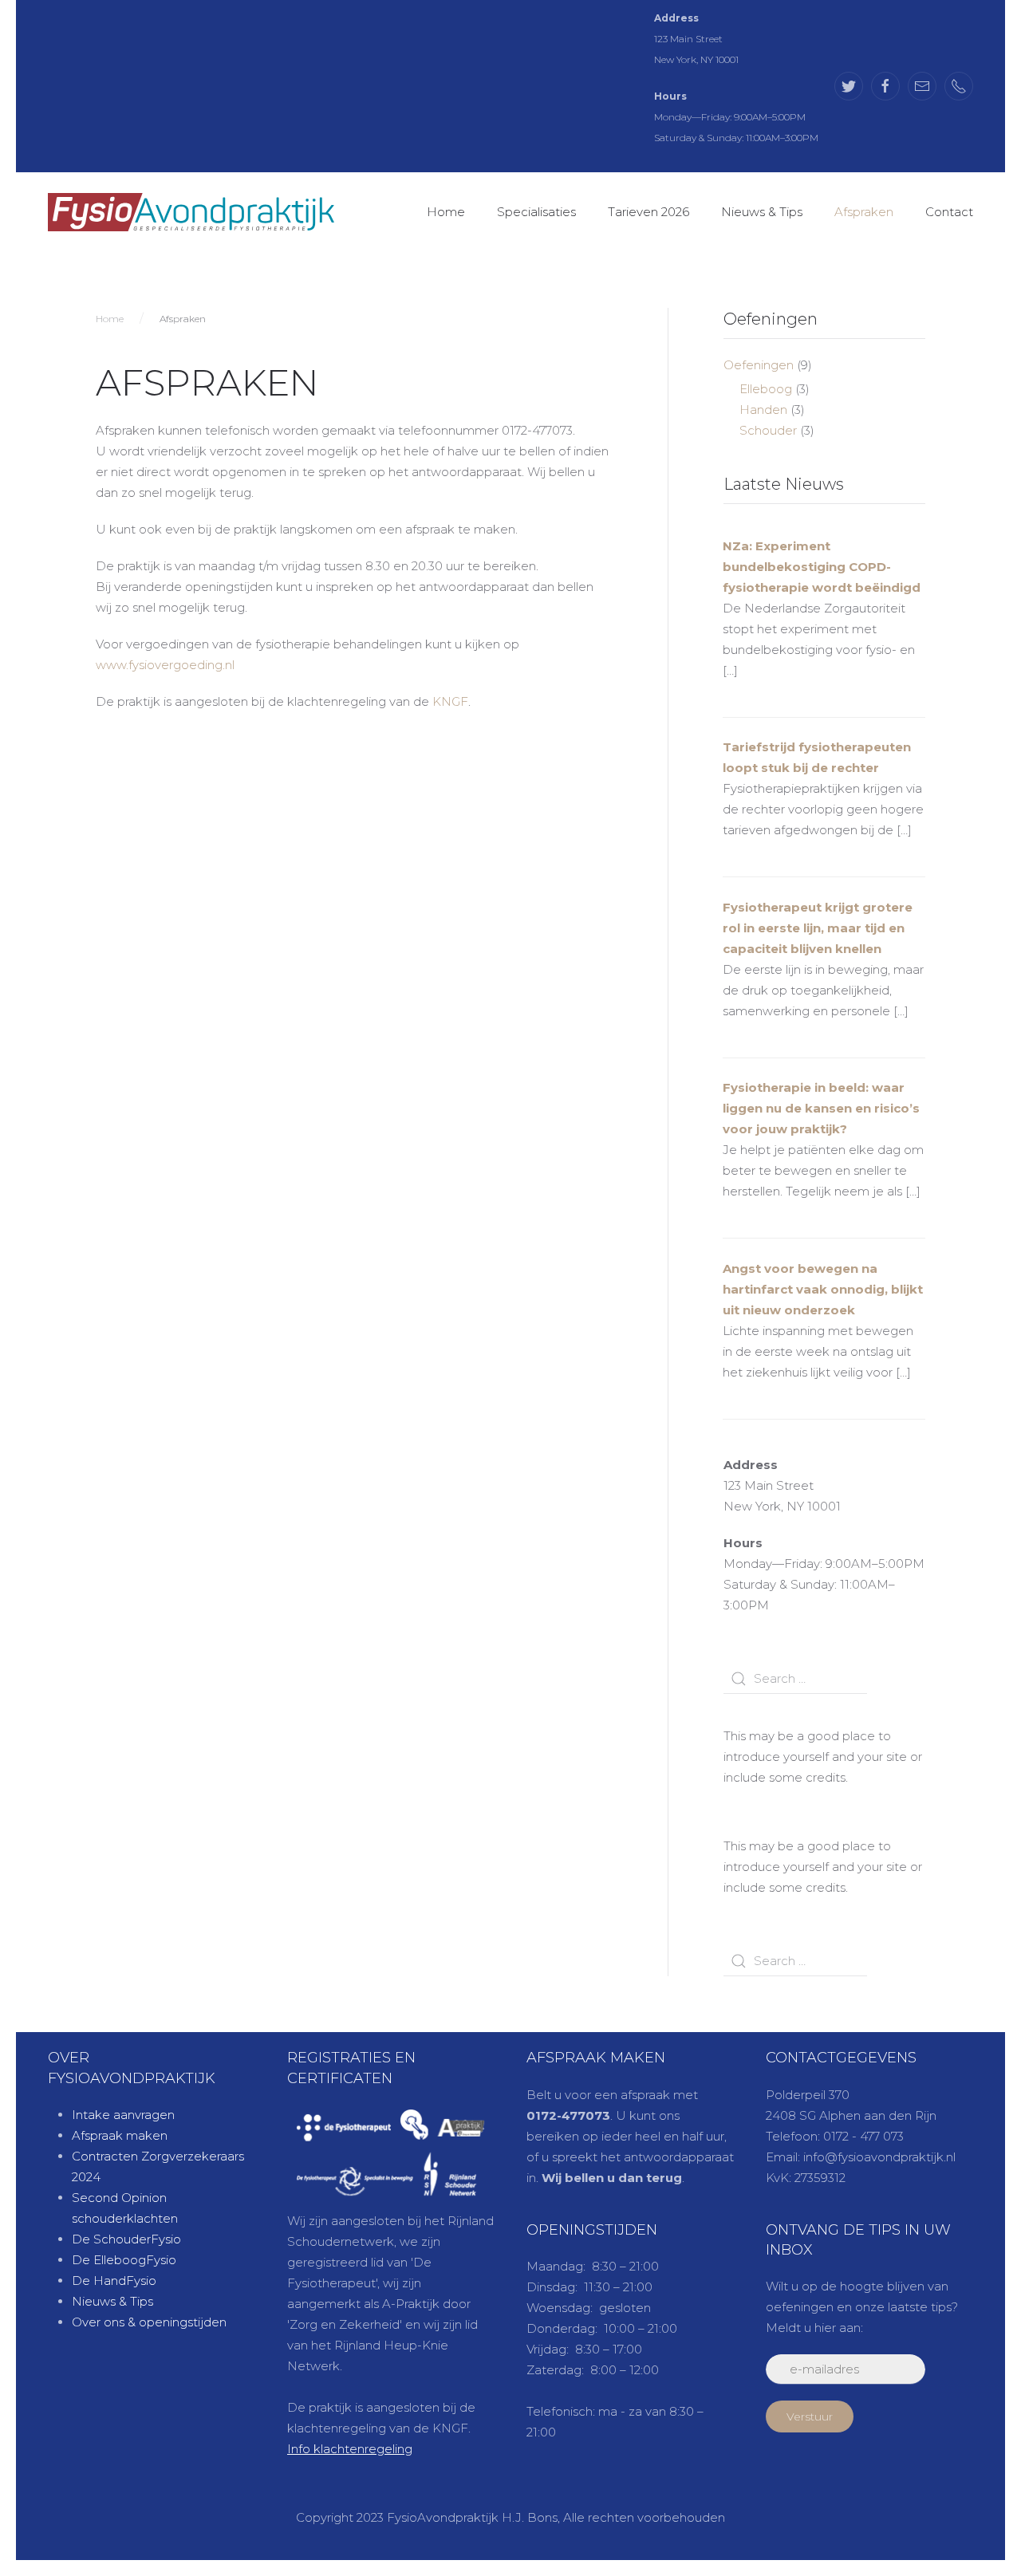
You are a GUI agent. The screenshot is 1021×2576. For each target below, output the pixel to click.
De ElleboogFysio (124, 2260)
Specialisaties (536, 212)
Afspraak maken (120, 2135)
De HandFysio (114, 2281)
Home (446, 212)
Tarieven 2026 (648, 212)
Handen (763, 410)
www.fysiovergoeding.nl (165, 665)
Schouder (768, 430)
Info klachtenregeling (350, 2449)
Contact (949, 212)
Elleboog (766, 389)
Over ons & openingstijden (149, 2322)
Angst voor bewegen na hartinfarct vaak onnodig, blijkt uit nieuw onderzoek (823, 1289)
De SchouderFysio (126, 2239)
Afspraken (864, 212)
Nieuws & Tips (762, 212)
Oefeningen (759, 365)
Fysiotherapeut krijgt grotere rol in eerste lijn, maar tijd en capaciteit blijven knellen (818, 928)
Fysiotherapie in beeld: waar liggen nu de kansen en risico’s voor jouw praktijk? (821, 1108)
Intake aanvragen (123, 2115)
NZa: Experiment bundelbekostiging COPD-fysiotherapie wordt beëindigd (822, 567)
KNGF (450, 701)
